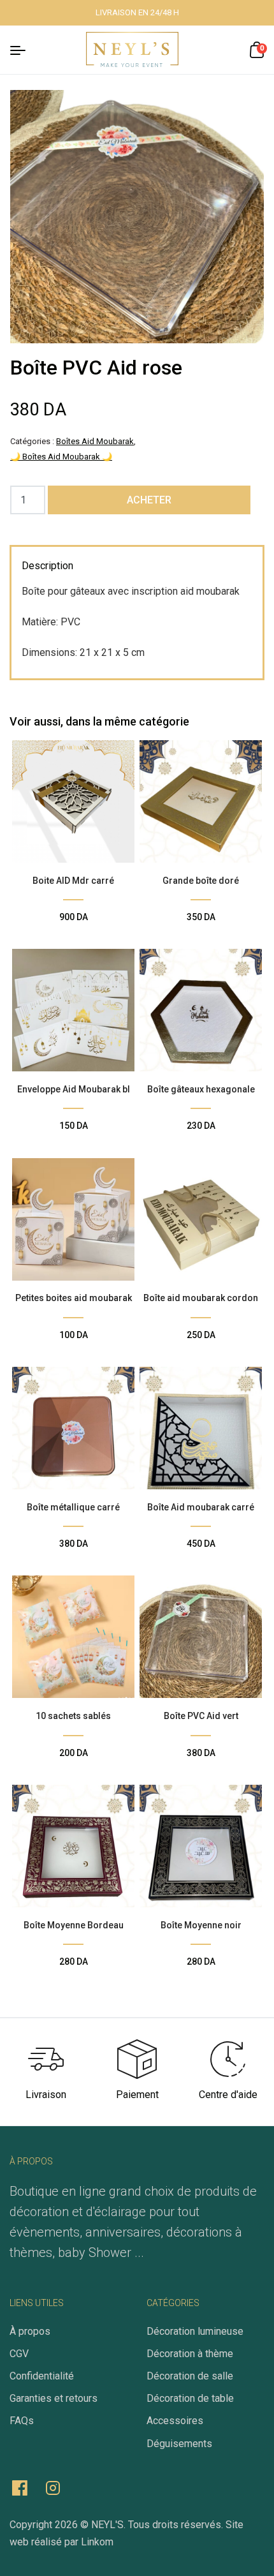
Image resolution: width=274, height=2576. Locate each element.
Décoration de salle (190, 2376)
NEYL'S (107, 2525)
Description (47, 566)
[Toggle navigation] (25, 49)
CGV (19, 2354)
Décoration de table (190, 2398)
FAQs (22, 2421)
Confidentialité (42, 2376)
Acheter (149, 500)
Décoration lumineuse (195, 2331)
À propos (30, 2331)
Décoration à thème (190, 2354)
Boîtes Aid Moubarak (95, 441)
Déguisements (179, 2444)
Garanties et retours (54, 2398)
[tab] (47, 567)
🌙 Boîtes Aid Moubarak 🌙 (61, 457)
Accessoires (175, 2421)
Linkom (97, 2542)
